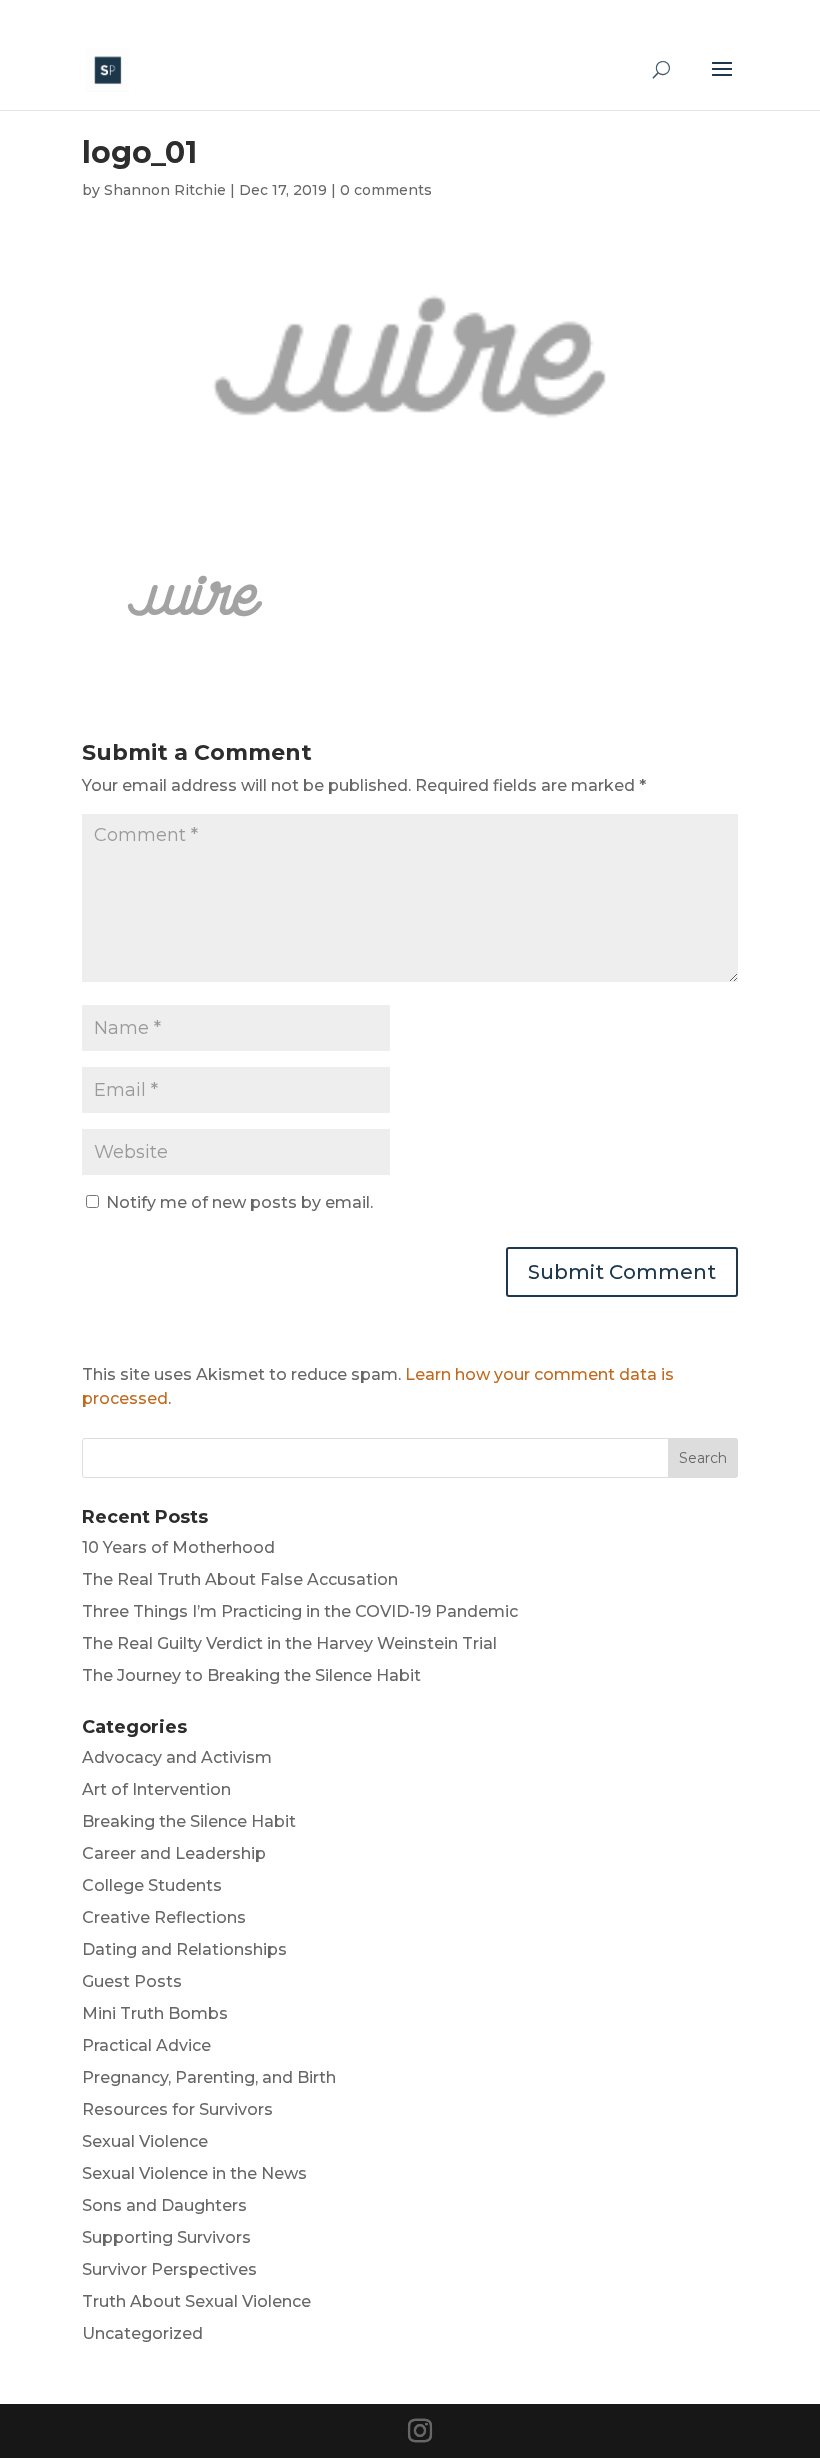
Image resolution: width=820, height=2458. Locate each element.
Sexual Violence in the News (194, 2173)
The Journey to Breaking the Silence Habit (251, 1675)
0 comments (386, 190)
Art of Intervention (156, 1789)
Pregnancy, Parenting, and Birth (209, 2077)
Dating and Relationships (184, 1949)
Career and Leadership (174, 1853)
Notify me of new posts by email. (239, 1202)
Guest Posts (132, 1981)
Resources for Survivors (177, 2109)
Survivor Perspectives (169, 2269)
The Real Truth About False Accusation (240, 1579)
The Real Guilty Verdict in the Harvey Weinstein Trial (289, 1643)
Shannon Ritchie (165, 190)
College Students (152, 1885)
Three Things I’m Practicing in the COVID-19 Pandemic (300, 1611)
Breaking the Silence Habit (189, 1821)
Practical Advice (146, 2045)
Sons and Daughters (164, 2205)
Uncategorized (142, 2333)
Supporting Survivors (166, 2237)
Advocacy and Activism (177, 1757)
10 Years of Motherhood (178, 1547)
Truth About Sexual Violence (196, 2301)
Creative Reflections (164, 1917)
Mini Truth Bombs (155, 2013)
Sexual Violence (145, 2141)
